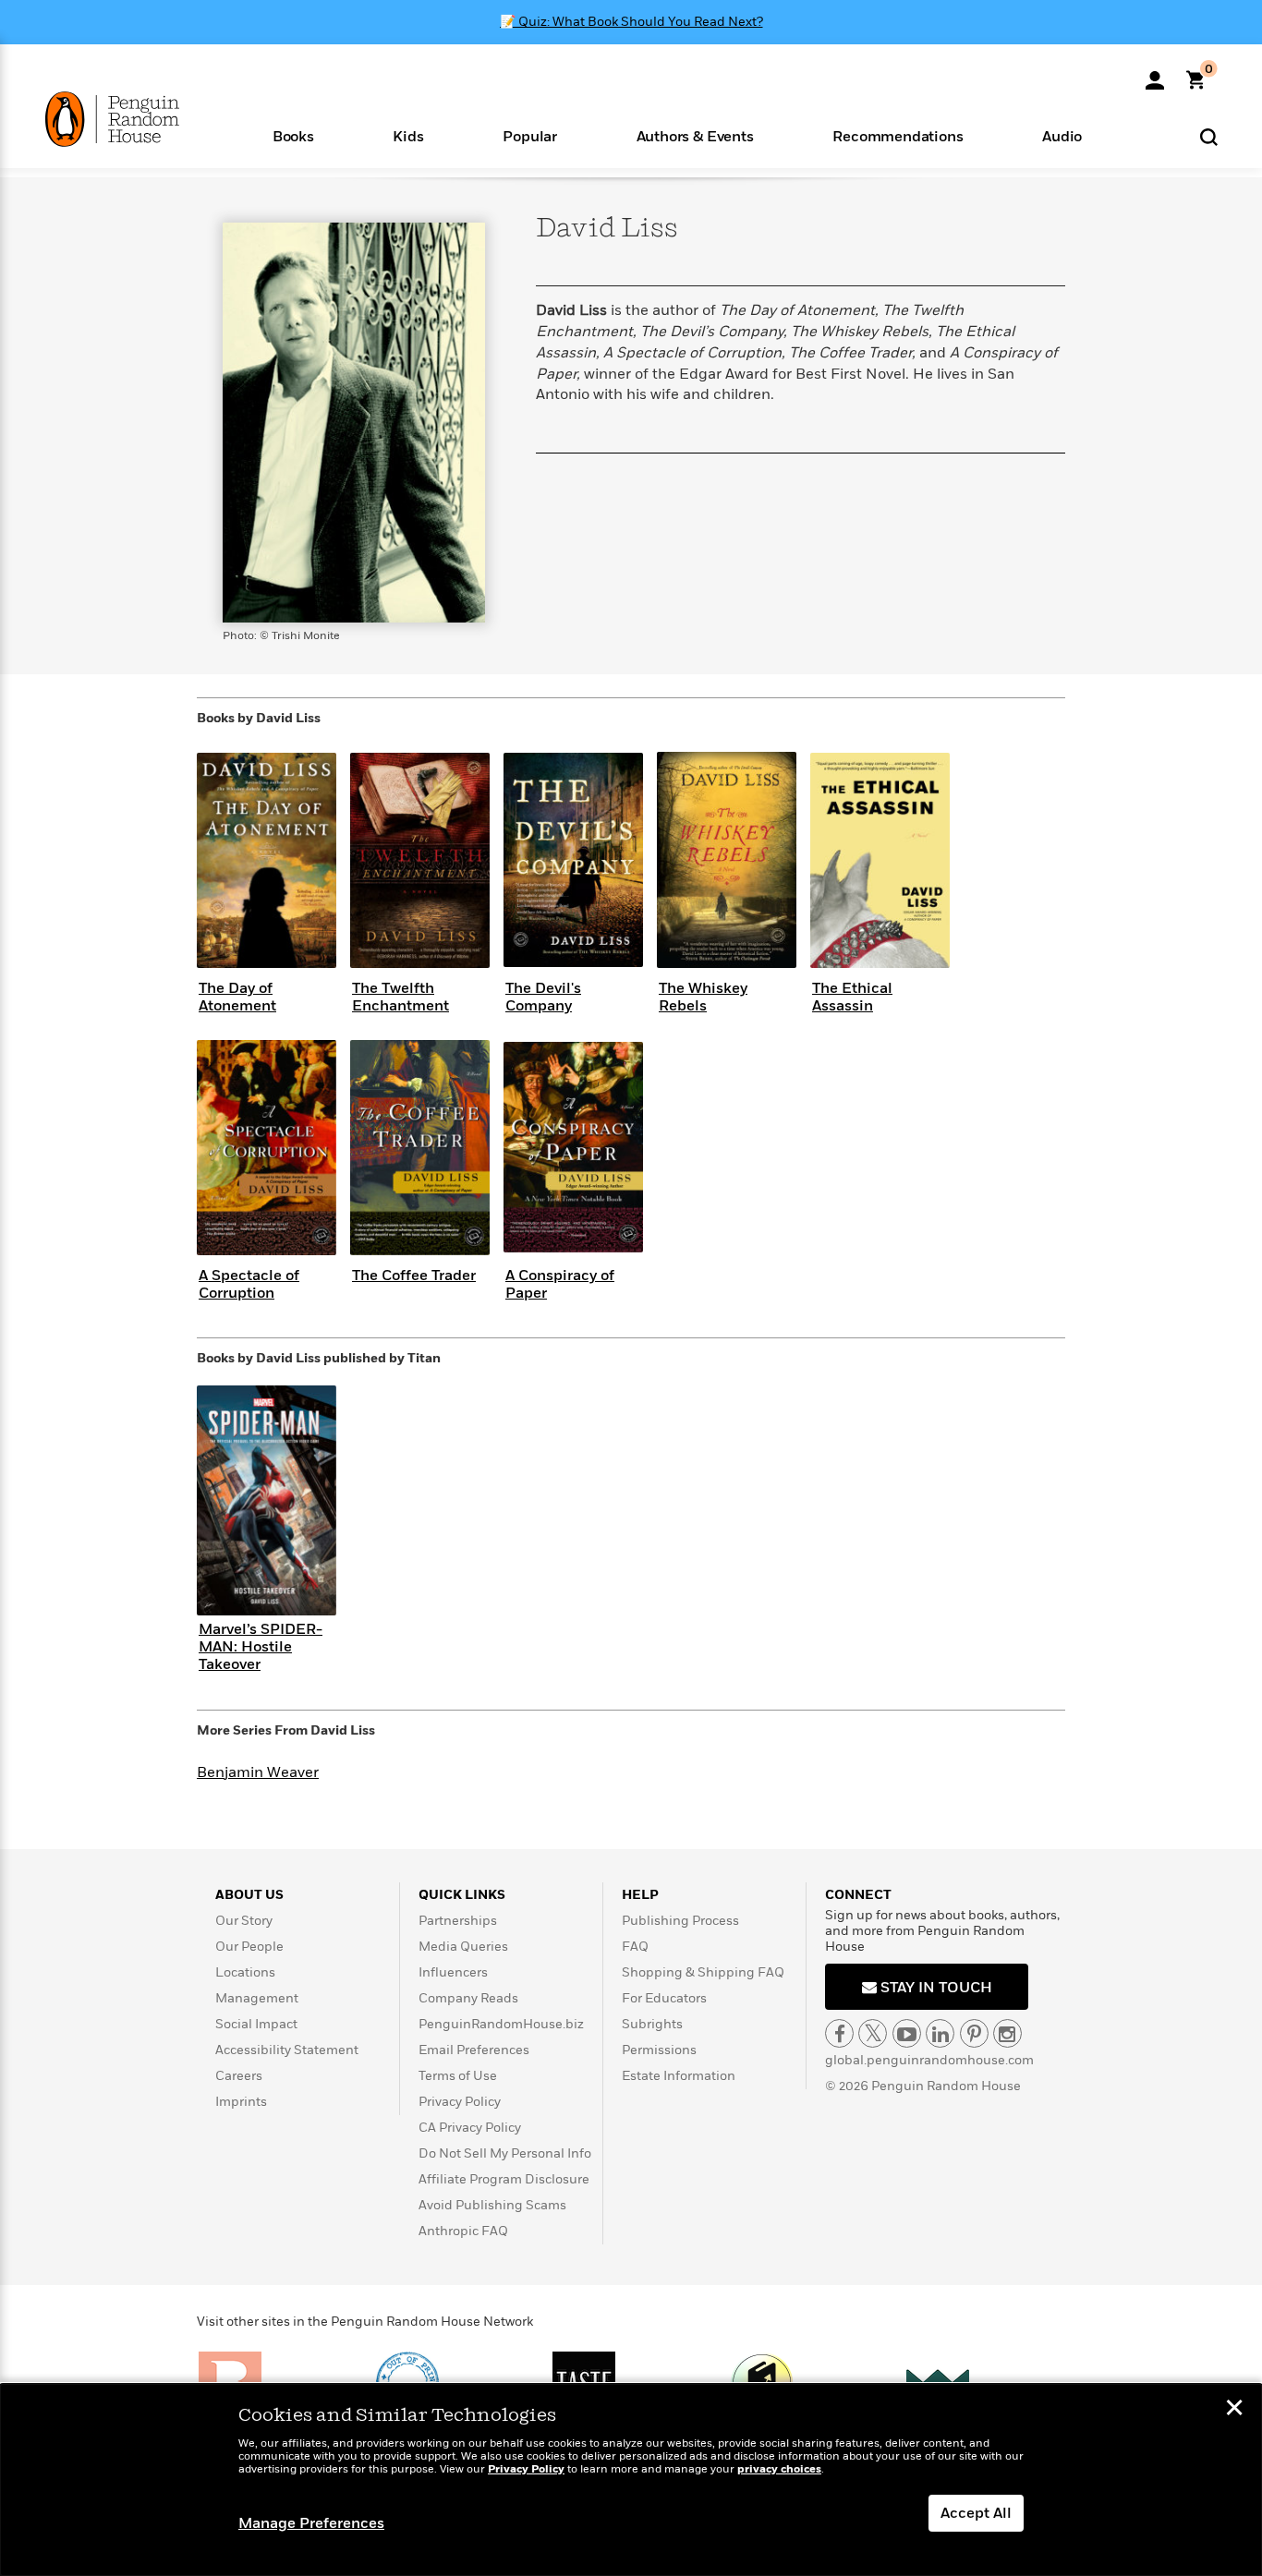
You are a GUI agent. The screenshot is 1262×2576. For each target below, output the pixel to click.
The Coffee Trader (414, 1276)
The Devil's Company (543, 997)
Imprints (241, 2102)
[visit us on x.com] (873, 2033)
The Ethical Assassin (852, 997)
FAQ (635, 1947)
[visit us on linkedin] (940, 2033)
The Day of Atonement (237, 997)
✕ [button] (1234, 2410)
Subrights (652, 2024)
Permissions (659, 2050)
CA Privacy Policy (470, 2128)
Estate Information (679, 2076)
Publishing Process (680, 1921)
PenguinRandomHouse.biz (501, 2024)
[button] (293, 135)
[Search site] (1209, 136)
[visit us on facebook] (839, 2033)
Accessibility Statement (287, 2050)
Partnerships (458, 1921)
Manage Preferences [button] (311, 2523)
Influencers (453, 1972)
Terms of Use (458, 2076)
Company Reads (468, 1998)
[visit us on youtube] (907, 2033)
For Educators (664, 1998)
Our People (249, 1947)
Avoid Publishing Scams (492, 2205)
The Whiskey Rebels (703, 997)
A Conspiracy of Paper (560, 1284)
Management (257, 1998)
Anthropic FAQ (463, 2231)
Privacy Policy (460, 2102)
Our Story (244, 1921)
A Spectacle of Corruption (249, 1284)
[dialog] (631, 2480)
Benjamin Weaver (258, 1772)
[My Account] (1155, 74)
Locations (245, 1972)
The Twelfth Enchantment (400, 997)
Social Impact (256, 2024)
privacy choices (779, 2469)
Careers (239, 2076)
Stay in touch (934, 1988)
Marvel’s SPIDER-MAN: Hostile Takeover (261, 1647)
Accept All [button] (976, 2513)
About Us (249, 1895)
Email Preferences (474, 2050)
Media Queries (463, 1947)
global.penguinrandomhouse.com (929, 2060)
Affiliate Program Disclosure (504, 2179)
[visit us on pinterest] (974, 2033)
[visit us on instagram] (1007, 2033)
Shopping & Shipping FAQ (703, 1972)
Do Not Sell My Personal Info (505, 2153)
